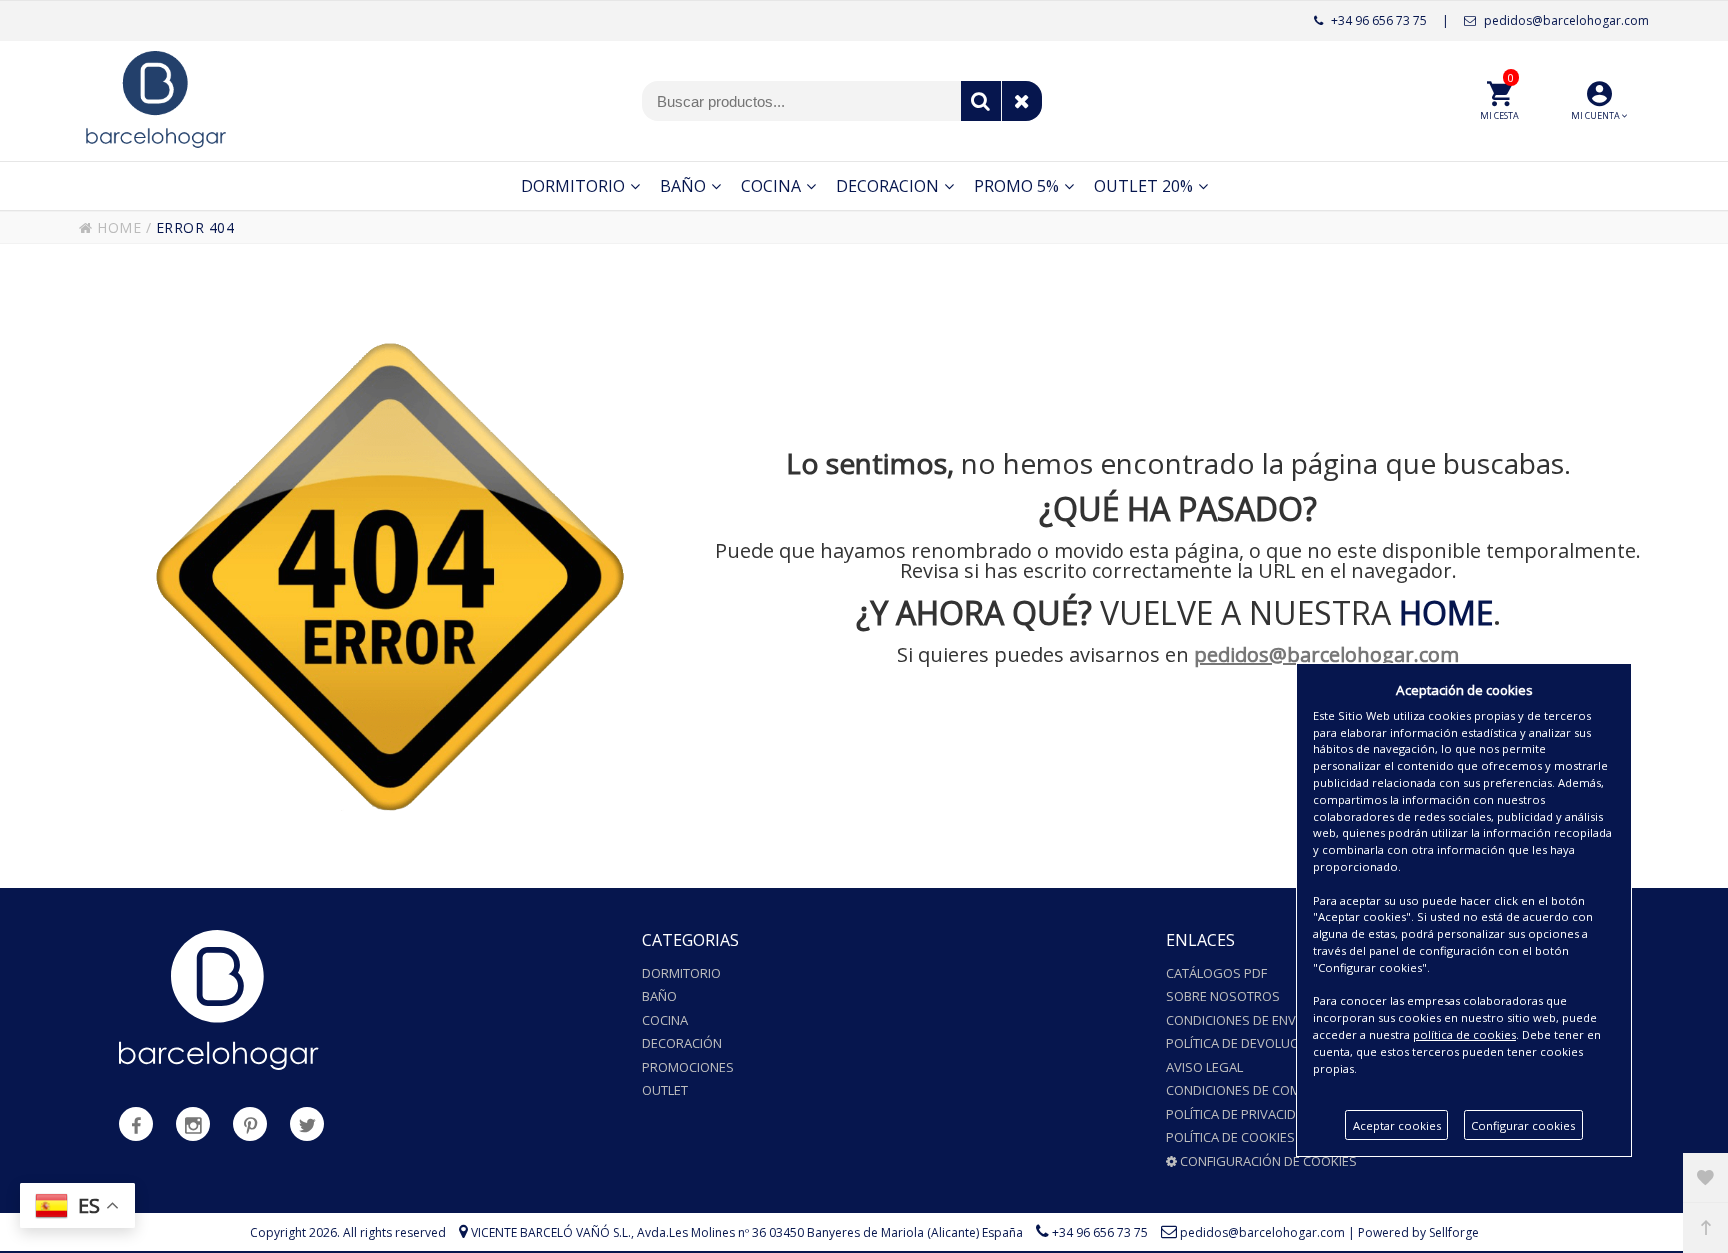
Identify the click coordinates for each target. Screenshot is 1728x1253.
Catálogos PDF (1216, 973)
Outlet (665, 1090)
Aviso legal (1204, 1067)
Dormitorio (681, 973)
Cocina (665, 1020)
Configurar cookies (1523, 1125)
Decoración (682, 1043)
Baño (659, 996)
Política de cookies (1230, 1137)
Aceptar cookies (1397, 1125)
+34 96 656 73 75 (1377, 20)
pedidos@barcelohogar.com (1565, 20)
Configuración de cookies (1267, 1161)
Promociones (688, 1067)
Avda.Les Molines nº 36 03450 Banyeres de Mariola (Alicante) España (830, 1232)
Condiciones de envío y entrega (1272, 1020)
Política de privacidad (1239, 1114)
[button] (1599, 101)
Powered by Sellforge (1418, 1232)
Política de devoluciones (1250, 1043)
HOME (117, 227)
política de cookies (1464, 1034)
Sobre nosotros (1223, 996)
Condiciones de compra (1245, 1090)
